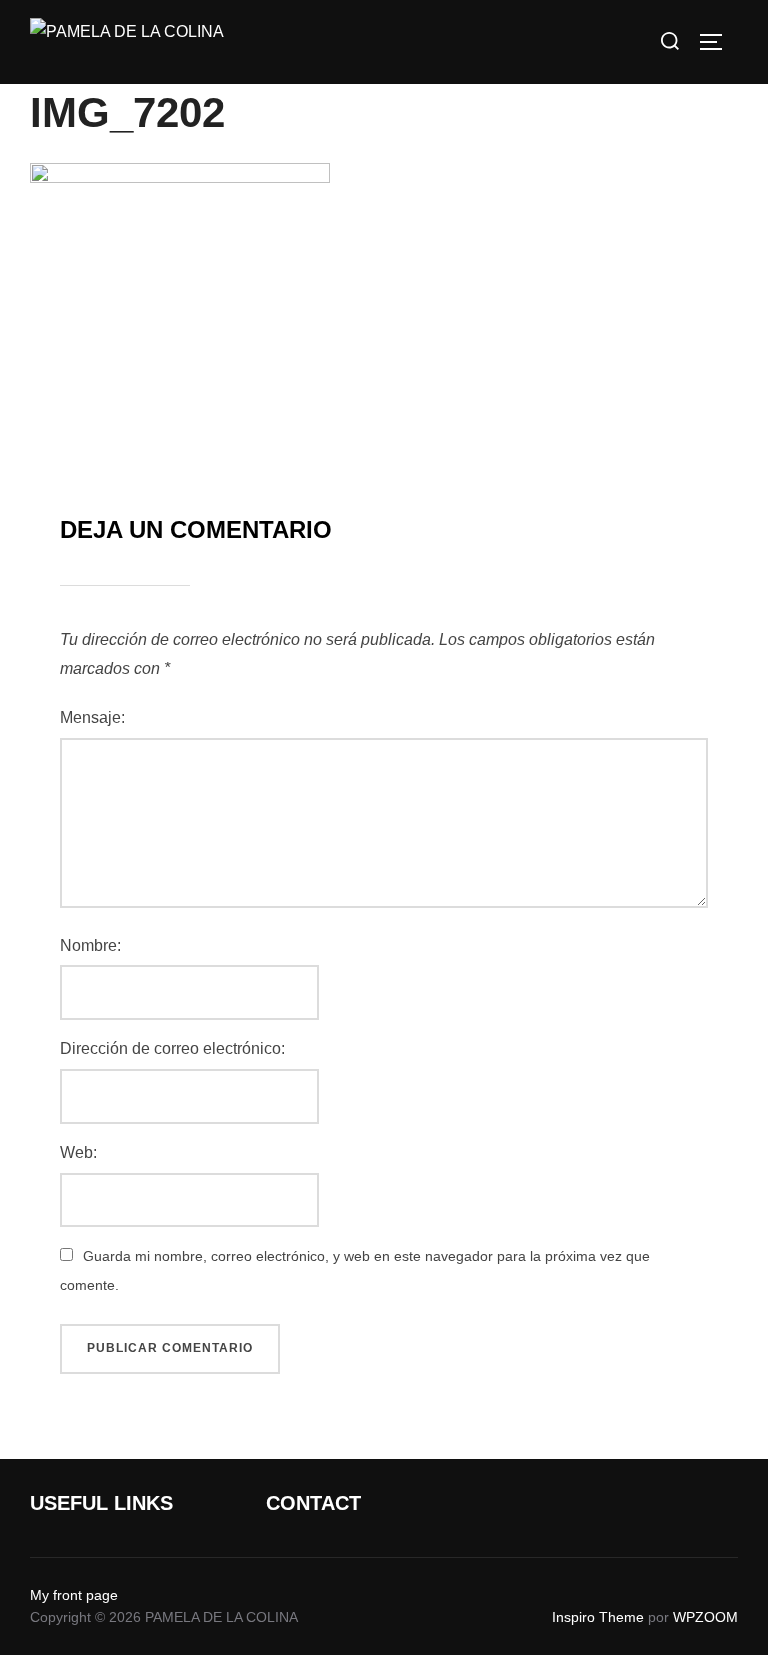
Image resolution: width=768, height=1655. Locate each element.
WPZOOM (705, 1617)
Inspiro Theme (598, 1617)
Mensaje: (92, 717)
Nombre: (90, 945)
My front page (74, 1595)
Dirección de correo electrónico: (172, 1048)
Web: (78, 1152)
